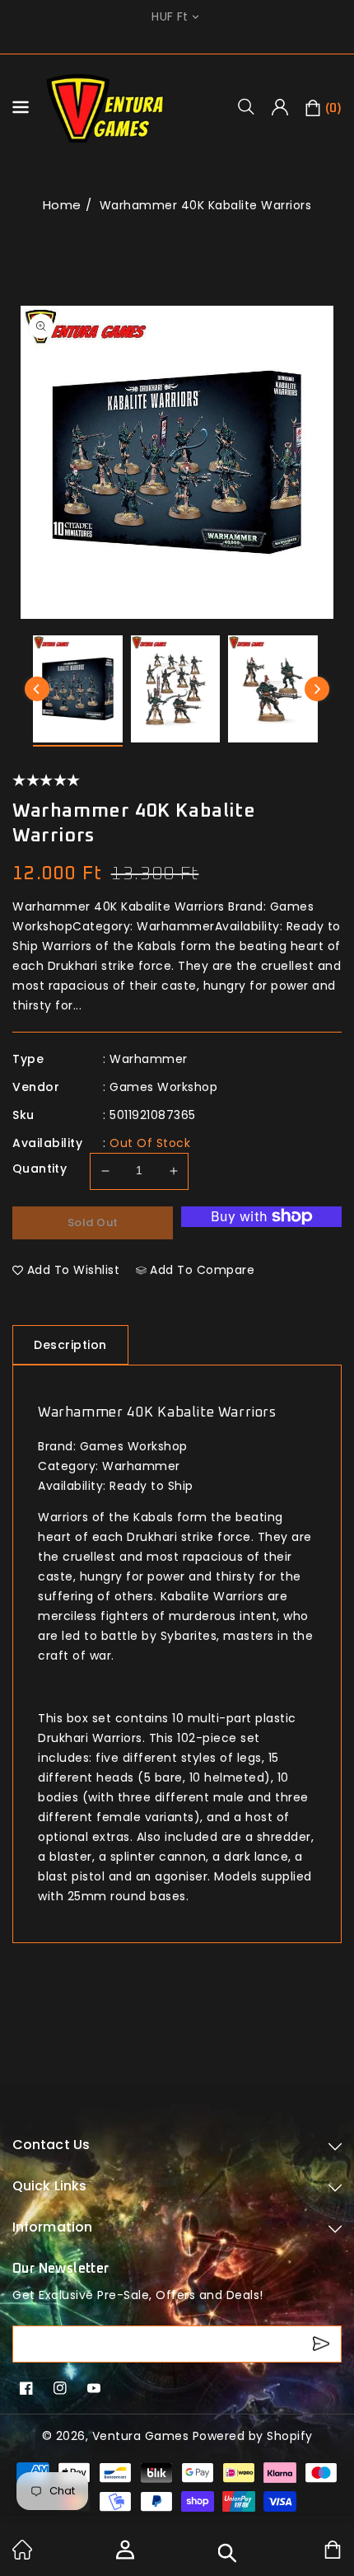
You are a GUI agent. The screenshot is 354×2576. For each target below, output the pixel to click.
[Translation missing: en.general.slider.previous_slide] (37, 689)
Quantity (40, 1169)
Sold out (93, 1222)
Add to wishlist (74, 1270)
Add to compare (202, 1270)
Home (62, 205)
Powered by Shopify (253, 2436)
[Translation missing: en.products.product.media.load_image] (78, 691)
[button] (252, 106)
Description (70, 1345)
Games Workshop (163, 1087)
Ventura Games (141, 2436)
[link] (22, 2555)
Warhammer (149, 1059)
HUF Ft (170, 17)
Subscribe (323, 2344)
